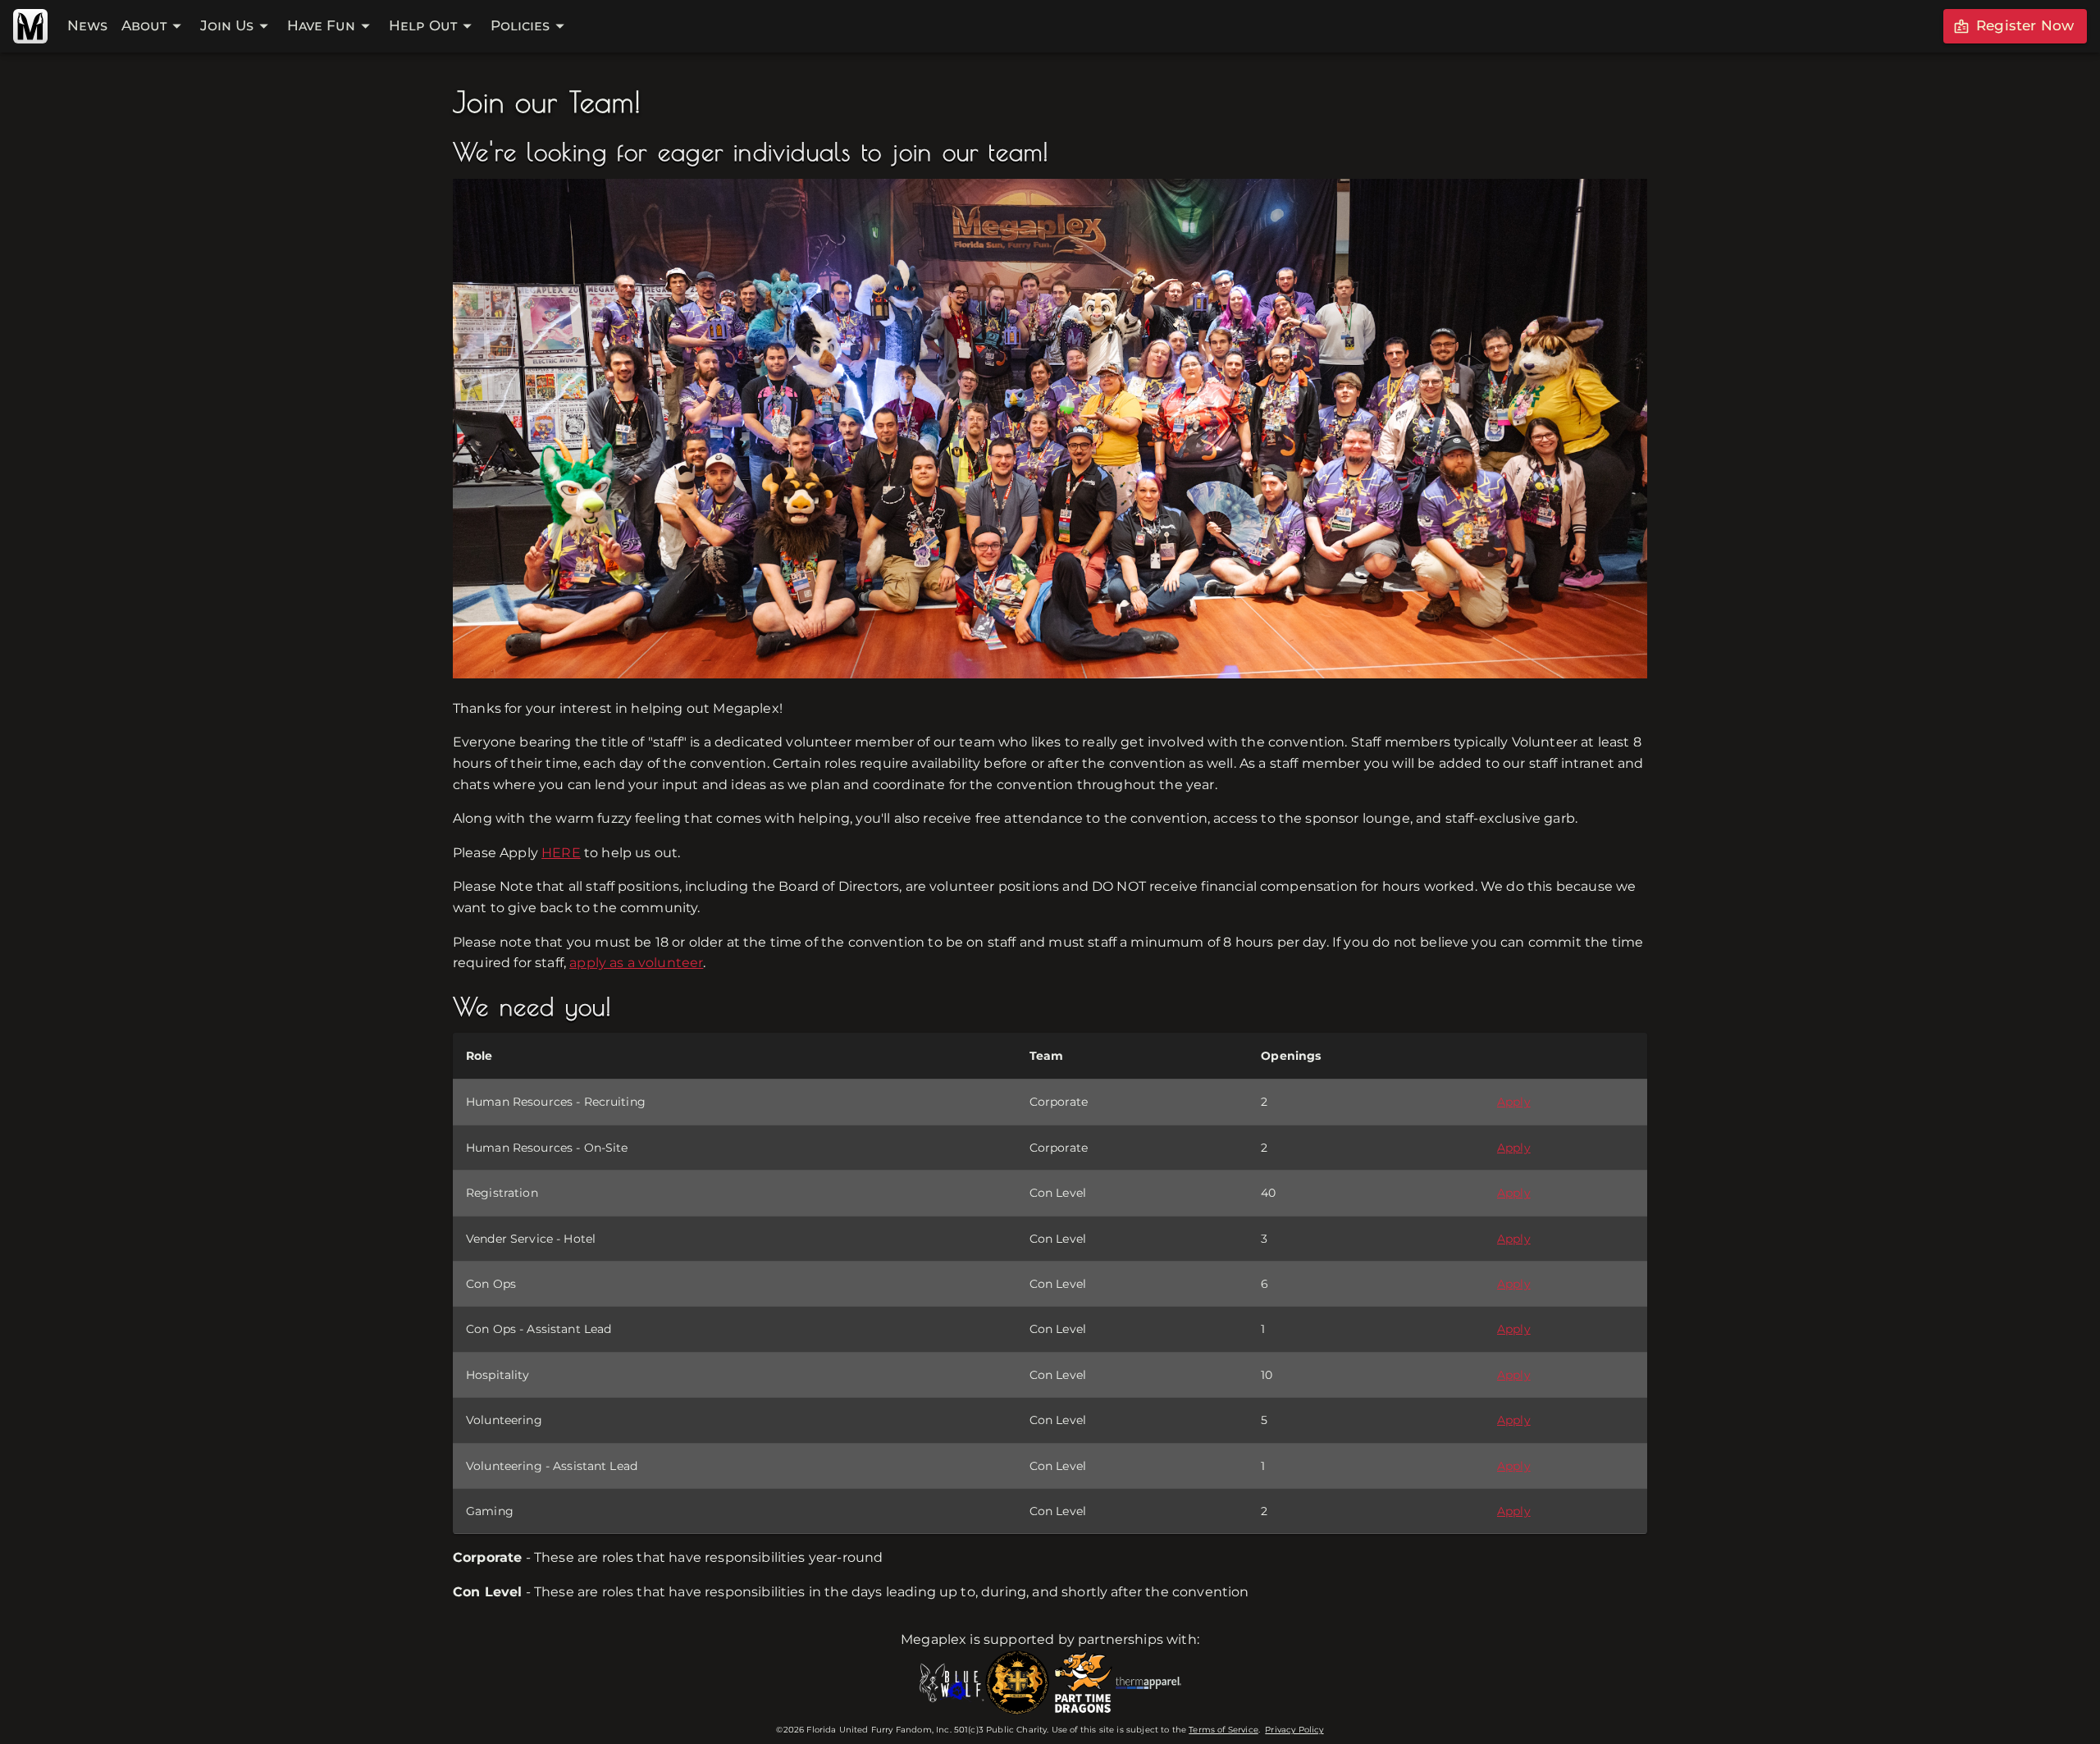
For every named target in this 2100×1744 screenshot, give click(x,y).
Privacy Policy (1294, 1730)
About (144, 25)
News (88, 25)
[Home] (30, 26)
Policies (520, 25)
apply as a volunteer (636, 963)
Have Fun (321, 25)
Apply (1514, 1102)
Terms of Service (1223, 1730)
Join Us (227, 25)
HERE (561, 853)
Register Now (2025, 25)
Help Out (423, 25)
